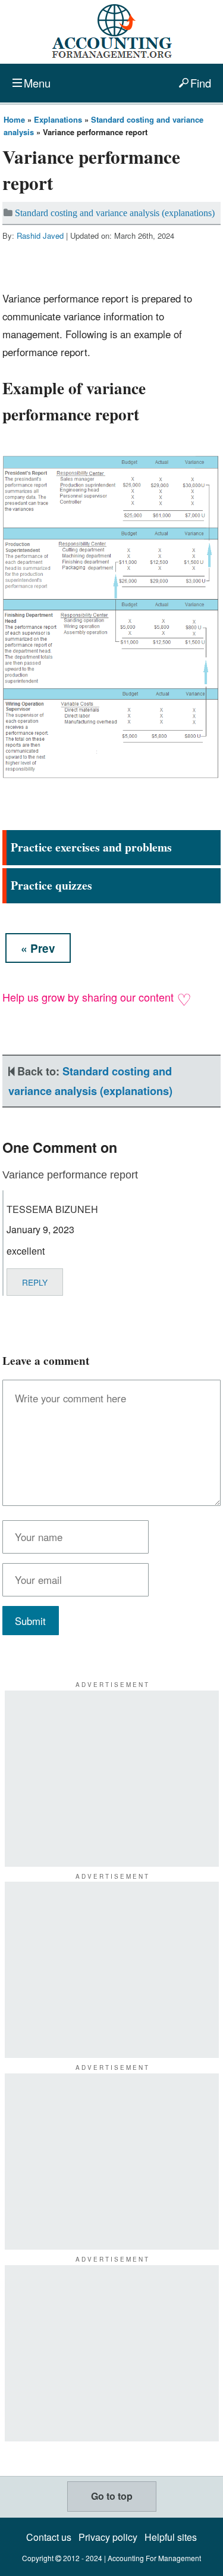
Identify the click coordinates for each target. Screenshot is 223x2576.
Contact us (49, 2537)
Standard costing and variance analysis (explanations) (115, 213)
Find (201, 83)
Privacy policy (108, 2537)
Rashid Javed (40, 236)
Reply (35, 1282)
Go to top (112, 2496)
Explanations (58, 119)
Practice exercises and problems (91, 847)
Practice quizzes (51, 885)
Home (14, 119)
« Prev (38, 948)
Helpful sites (171, 2537)
